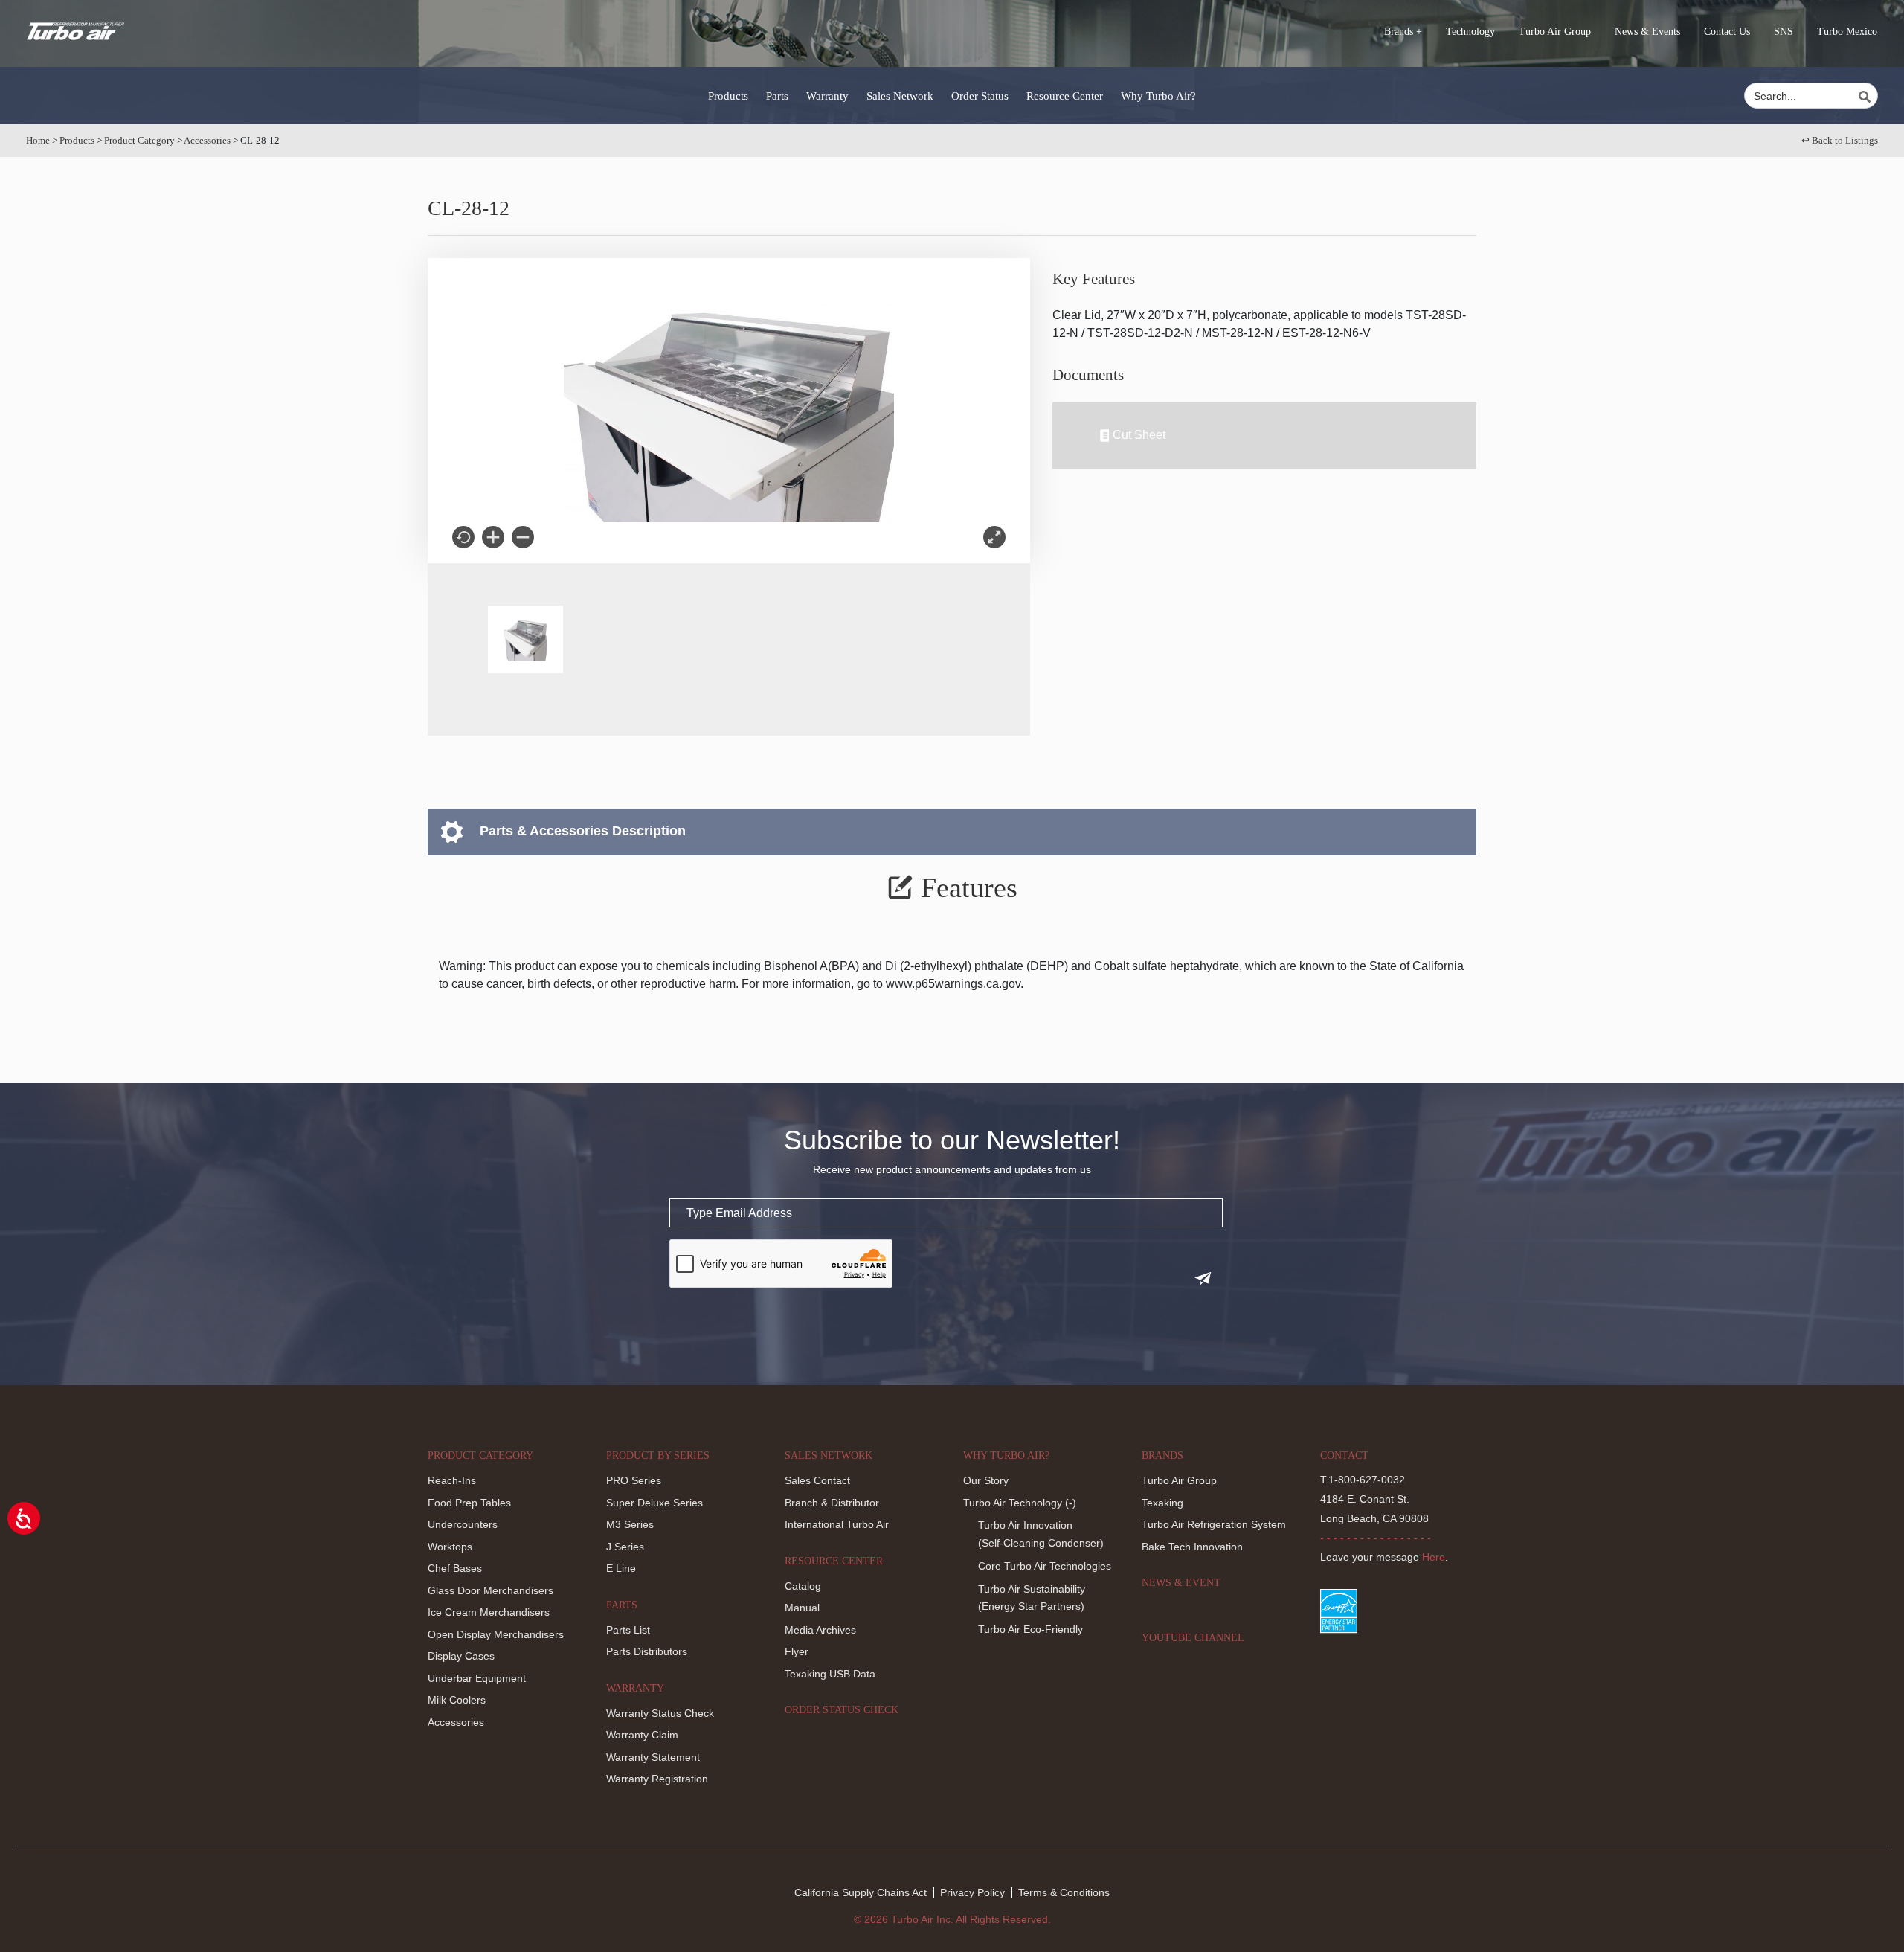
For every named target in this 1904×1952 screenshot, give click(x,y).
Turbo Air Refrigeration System (1214, 1524)
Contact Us (1727, 32)
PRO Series (634, 1480)
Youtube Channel (1193, 1638)
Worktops (450, 1547)
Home (38, 140)
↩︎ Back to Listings (1840, 140)
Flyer (797, 1651)
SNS (1784, 32)
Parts (777, 96)
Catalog (803, 1586)
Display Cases (461, 1656)
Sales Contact (817, 1480)
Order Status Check (842, 1710)
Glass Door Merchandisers (491, 1590)
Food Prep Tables (469, 1503)
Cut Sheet (1139, 435)
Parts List (628, 1630)
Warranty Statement (653, 1757)
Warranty (827, 96)
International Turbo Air (837, 1524)
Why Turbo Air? (1158, 96)
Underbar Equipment (477, 1678)
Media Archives (820, 1630)
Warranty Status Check (660, 1713)
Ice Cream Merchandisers (489, 1612)
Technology (1470, 32)
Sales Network (900, 96)
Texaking (1162, 1503)
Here (1434, 1557)
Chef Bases (455, 1568)
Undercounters (463, 1524)
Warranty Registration (657, 1779)
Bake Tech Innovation (1192, 1547)
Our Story (986, 1480)
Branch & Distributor (832, 1503)
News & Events (1647, 32)
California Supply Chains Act (861, 1892)
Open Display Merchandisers (496, 1634)
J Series (625, 1547)
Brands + (1403, 32)
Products (728, 96)
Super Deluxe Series (654, 1503)
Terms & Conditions (1064, 1892)
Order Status (980, 96)
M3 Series (630, 1524)
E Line (621, 1568)
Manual (802, 1608)
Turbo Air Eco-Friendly (1030, 1629)
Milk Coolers (457, 1700)
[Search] (1867, 97)
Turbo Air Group (1555, 32)
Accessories (207, 140)
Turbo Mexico (1847, 32)
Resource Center (1065, 96)
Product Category (139, 140)
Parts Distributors (647, 1651)
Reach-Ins (452, 1480)
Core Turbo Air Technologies (1045, 1566)
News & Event (1181, 1583)
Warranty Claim (642, 1735)
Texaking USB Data (830, 1674)
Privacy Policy (972, 1892)
